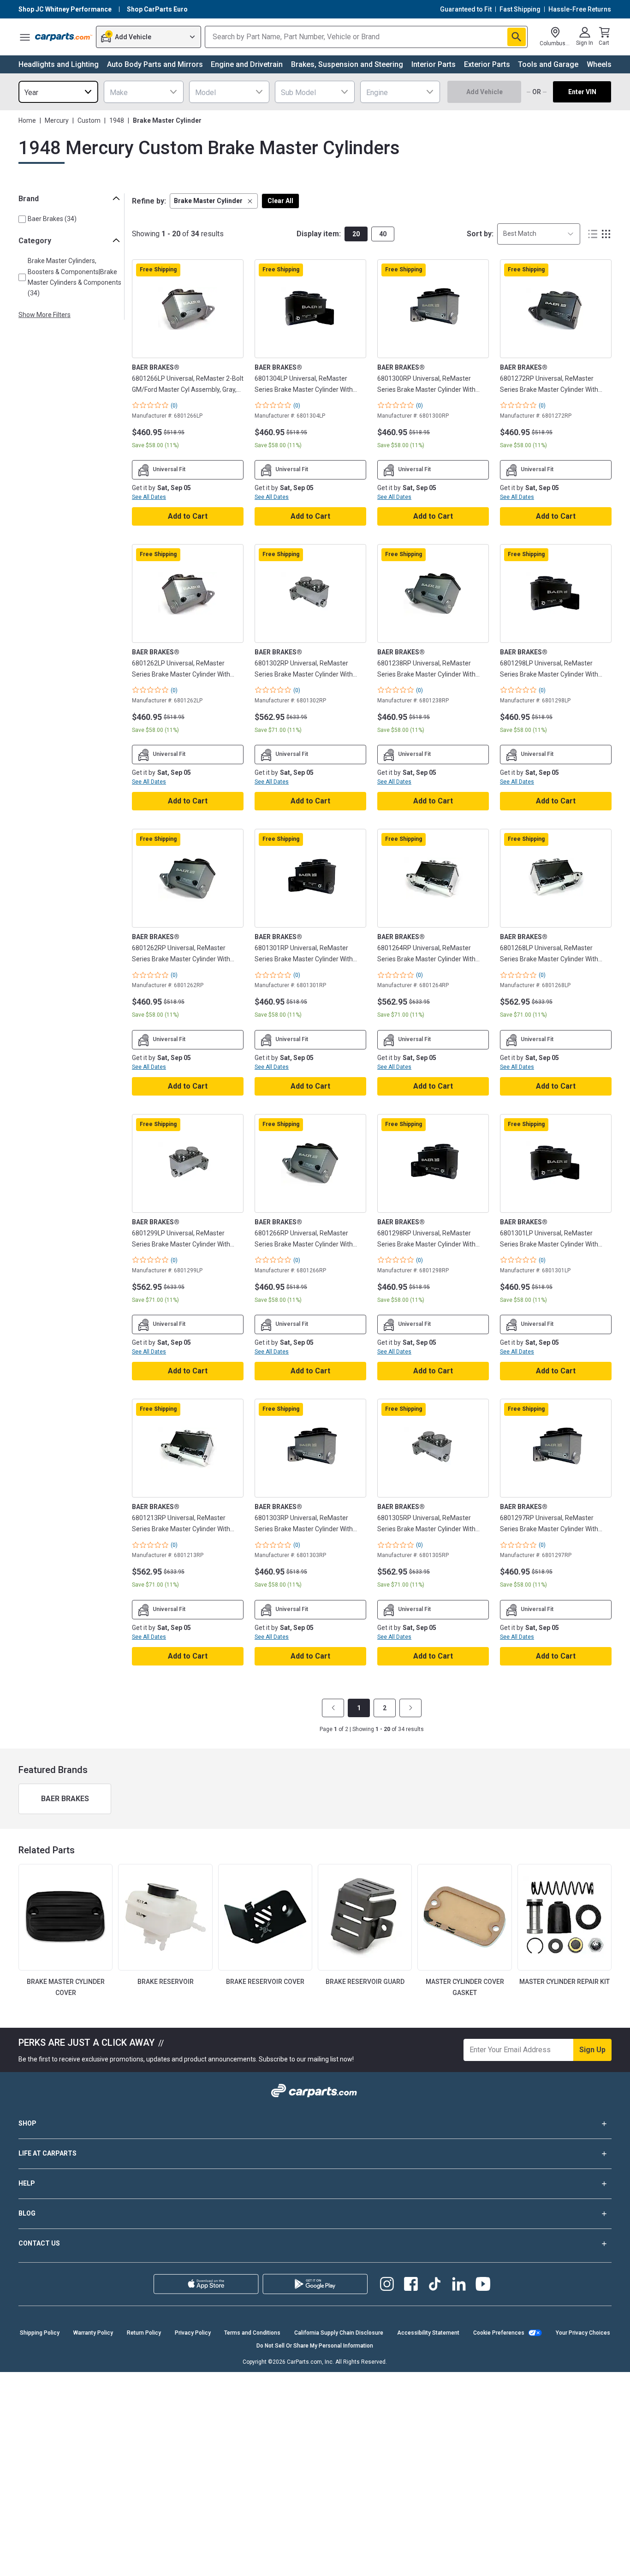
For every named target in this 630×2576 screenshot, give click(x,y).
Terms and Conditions (252, 2333)
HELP (27, 2183)
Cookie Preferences (499, 2333)
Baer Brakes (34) (52, 219)
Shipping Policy (40, 2333)
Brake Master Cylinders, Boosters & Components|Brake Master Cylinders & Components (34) (74, 277)
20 (356, 234)
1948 (117, 120)
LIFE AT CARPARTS (48, 2153)
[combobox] (58, 92)
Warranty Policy (93, 2333)
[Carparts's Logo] (64, 37)
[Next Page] (410, 1708)
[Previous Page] (333, 1708)
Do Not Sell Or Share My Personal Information (315, 2346)
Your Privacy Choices (583, 2333)
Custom (89, 120)
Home (27, 120)
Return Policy (144, 2333)
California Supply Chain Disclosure (339, 2333)
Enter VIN (582, 92)
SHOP (27, 2123)
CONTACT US (39, 2243)
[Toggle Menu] (25, 37)
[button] (214, 201)
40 (383, 234)
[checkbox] (22, 219)
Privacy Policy (193, 2333)
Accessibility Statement (428, 2333)
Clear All (280, 201)
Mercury (57, 120)
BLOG (27, 2213)
